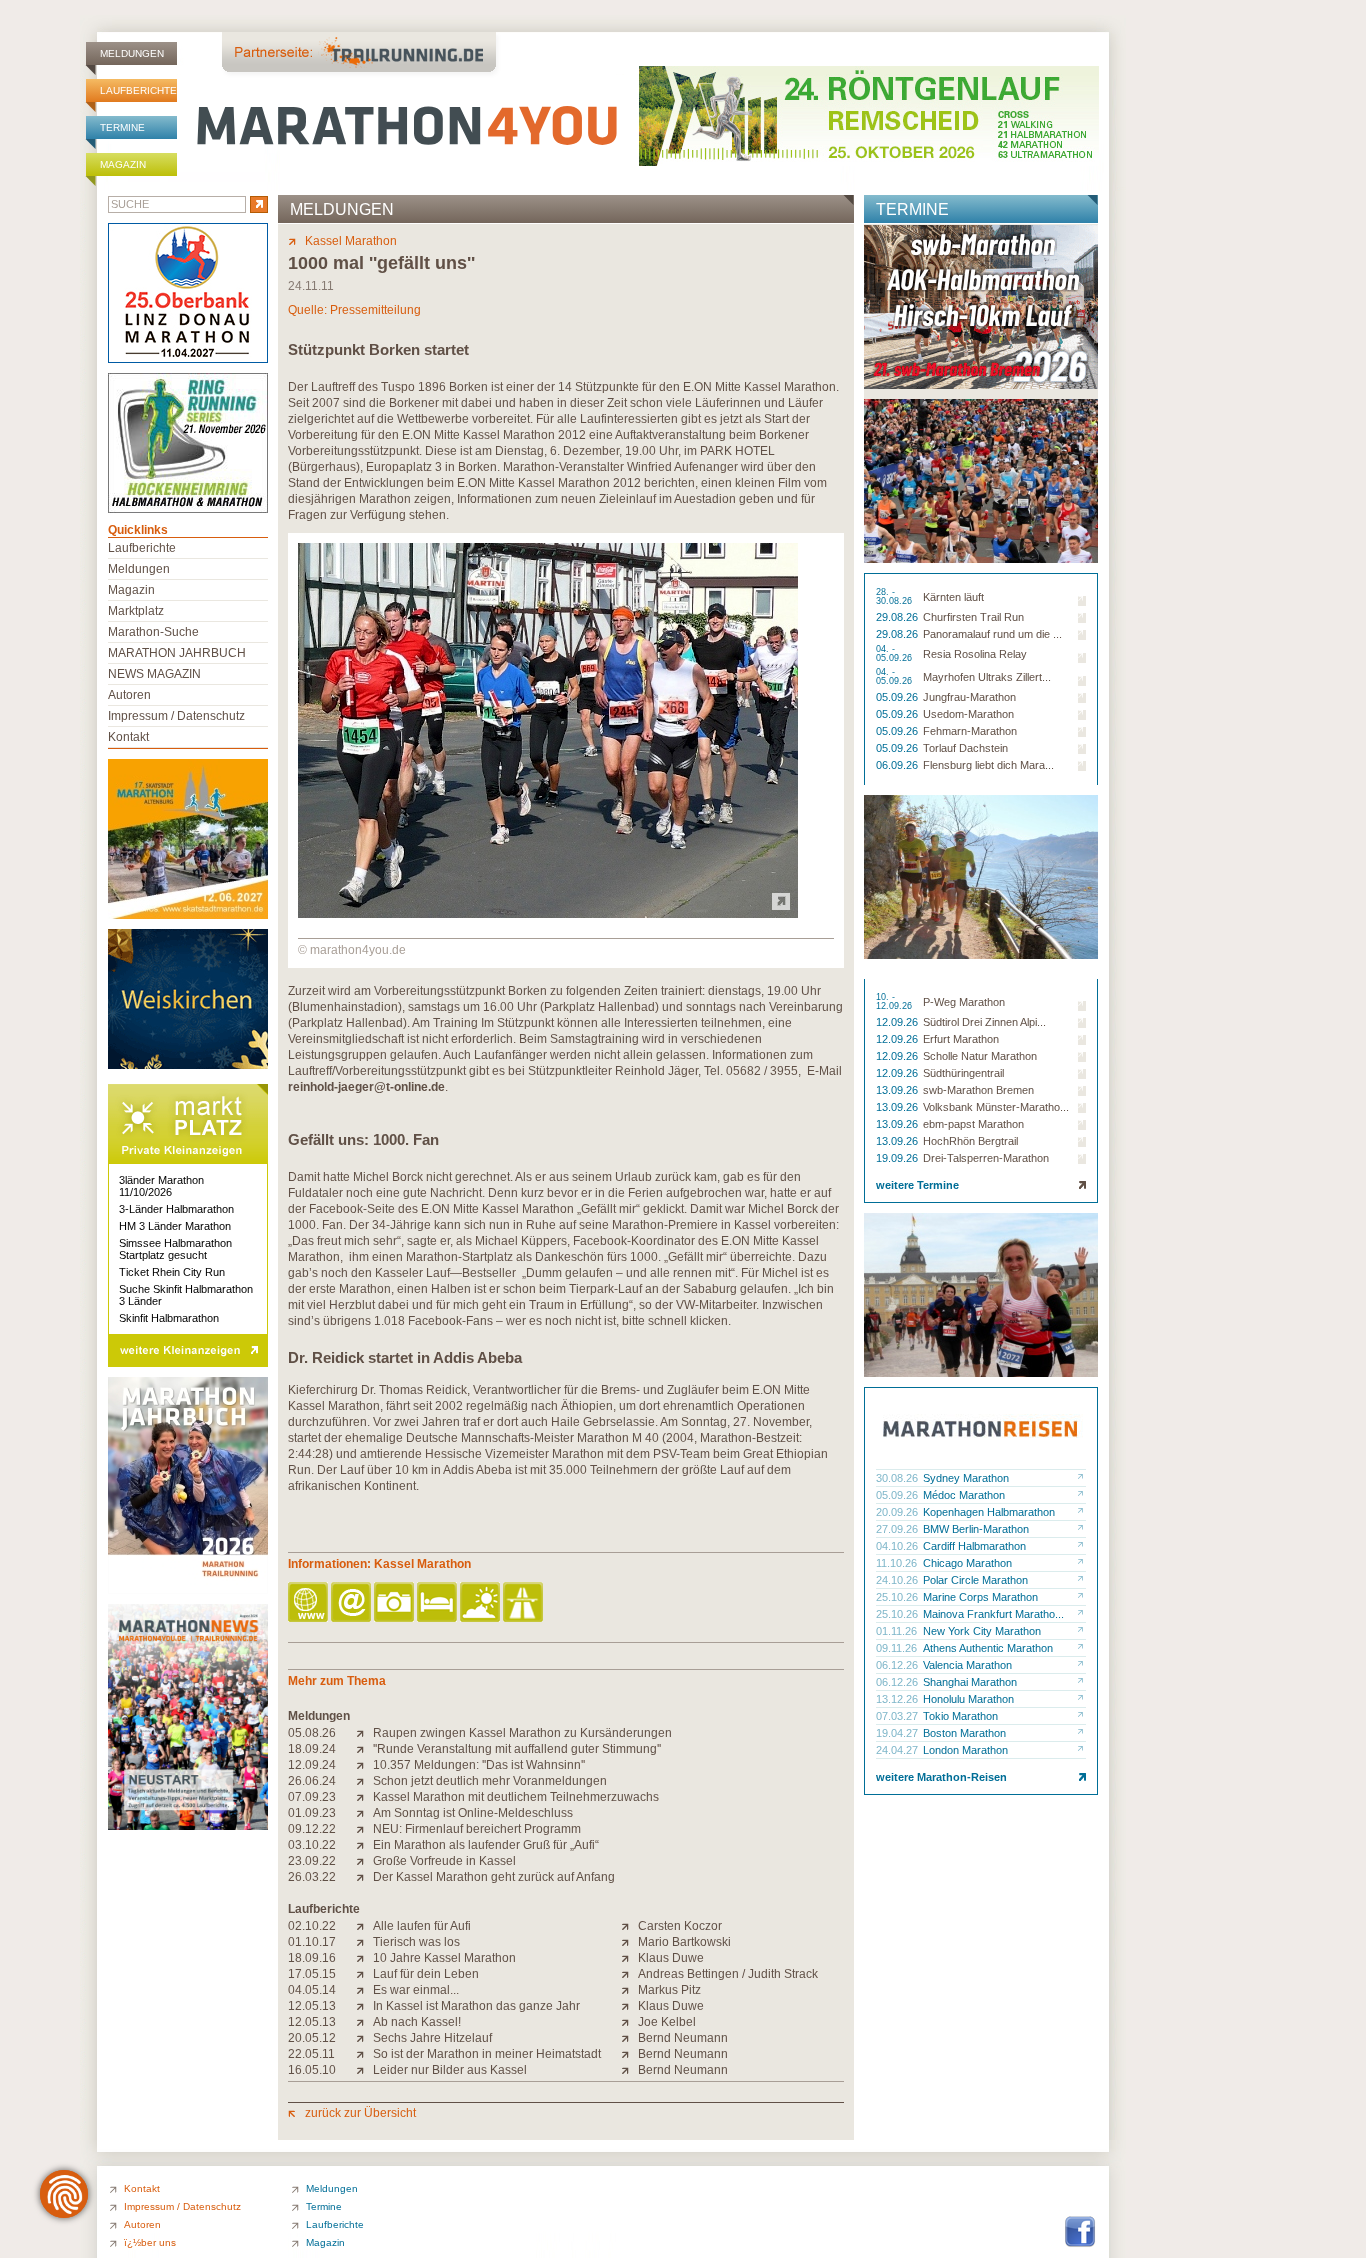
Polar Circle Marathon (975, 1580)
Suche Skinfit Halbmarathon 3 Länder (186, 1295)
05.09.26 (898, 697)
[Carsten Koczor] (629, 1926)
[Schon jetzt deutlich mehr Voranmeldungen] (364, 1781)
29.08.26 (898, 617)
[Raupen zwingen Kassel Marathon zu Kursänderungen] (364, 1733)
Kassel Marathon (351, 241)
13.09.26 (898, 1090)
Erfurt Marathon (961, 1039)
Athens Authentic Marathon (988, 1648)
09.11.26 (898, 1648)
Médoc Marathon (964, 1495)
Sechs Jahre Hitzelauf (432, 2038)
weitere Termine (917, 1185)
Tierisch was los (416, 1942)
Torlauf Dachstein (965, 748)
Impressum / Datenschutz (176, 716)
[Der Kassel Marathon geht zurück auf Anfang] (364, 1877)
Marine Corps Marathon (980, 1597)
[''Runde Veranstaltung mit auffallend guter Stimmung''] (364, 1749)
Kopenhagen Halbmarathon (989, 1512)
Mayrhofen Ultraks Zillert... (987, 677)
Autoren (129, 695)
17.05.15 (312, 1974)
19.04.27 (898, 1733)
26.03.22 (312, 1877)
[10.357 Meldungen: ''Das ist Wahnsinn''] (364, 1765)
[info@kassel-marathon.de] (352, 1603)
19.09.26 (898, 1158)
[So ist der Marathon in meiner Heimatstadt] (364, 2054)
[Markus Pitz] (629, 1990)
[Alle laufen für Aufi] (364, 1926)
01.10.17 (312, 1942)
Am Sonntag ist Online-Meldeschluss (473, 1813)
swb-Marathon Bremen (978, 1090)
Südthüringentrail (963, 1073)
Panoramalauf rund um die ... (992, 634)
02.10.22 (312, 1926)
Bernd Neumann (683, 2038)
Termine (122, 127)
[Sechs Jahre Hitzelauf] (364, 2038)
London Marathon (965, 1750)
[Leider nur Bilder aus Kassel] (364, 2070)
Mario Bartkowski (684, 1942)
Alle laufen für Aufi (422, 1926)
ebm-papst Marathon (973, 1124)
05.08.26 (312, 1733)
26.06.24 (312, 1781)
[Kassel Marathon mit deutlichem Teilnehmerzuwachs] (364, 1797)
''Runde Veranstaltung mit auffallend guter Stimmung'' (517, 1749)
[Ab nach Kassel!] (364, 2022)
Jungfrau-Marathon (969, 697)
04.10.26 (898, 1546)
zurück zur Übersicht (360, 2113)
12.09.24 (312, 1765)
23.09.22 (312, 1861)
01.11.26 (898, 1631)
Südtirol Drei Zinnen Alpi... (984, 1022)
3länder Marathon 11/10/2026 (161, 1186)
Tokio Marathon (960, 1716)
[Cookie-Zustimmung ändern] (64, 2194)
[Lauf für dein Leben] (364, 1974)
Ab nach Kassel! (417, 2022)
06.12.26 (898, 1665)
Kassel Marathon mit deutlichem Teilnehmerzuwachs (516, 1797)
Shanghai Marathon (970, 1682)
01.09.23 (312, 1813)
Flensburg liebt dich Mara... (988, 765)
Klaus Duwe (671, 1958)
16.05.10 (312, 2070)
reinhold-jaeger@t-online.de (366, 1087)
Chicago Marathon (967, 1563)
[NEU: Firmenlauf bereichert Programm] (364, 1829)
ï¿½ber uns (150, 2242)
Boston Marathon (964, 1733)
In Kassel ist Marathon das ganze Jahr (476, 2006)
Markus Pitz (669, 1990)
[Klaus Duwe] (629, 1958)
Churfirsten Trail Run (973, 617)
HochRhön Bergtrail (970, 1141)
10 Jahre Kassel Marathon (444, 1958)
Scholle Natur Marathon (980, 1056)
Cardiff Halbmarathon (974, 1546)
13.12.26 (898, 1699)
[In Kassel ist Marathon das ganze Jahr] (364, 2006)
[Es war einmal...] (364, 1990)
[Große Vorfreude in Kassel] (364, 1861)
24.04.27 (898, 1750)
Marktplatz (136, 611)
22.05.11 (311, 2054)
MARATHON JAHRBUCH (177, 653)
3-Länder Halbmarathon (176, 1209)
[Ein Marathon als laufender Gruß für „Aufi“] (364, 1845)
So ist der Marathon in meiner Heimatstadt (487, 2054)
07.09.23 (312, 1797)
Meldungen (132, 53)
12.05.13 (312, 2006)
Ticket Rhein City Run (172, 1272)
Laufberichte (138, 90)
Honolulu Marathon (968, 1699)
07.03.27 (898, 1716)
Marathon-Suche (153, 632)
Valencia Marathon (967, 1665)
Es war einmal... (416, 1990)
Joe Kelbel (667, 2022)
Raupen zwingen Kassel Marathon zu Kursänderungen (522, 1733)
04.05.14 (312, 1990)
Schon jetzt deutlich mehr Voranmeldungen (490, 1781)
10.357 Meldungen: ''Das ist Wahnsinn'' (479, 1765)
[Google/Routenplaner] (524, 1603)
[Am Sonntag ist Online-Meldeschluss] (364, 1813)
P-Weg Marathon (964, 1002)
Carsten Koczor (680, 1926)
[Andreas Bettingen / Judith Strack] (629, 1974)
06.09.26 (898, 765)
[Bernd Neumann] (629, 2038)
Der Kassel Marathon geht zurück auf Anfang (494, 1877)
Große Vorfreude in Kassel (444, 1861)
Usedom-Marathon (968, 714)
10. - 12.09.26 (895, 1002)
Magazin (123, 164)
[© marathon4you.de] (548, 914)
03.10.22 (312, 1845)
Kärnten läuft (953, 597)
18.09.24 (312, 1749)
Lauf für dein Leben (426, 1974)
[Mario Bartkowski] (629, 1942)
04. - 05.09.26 (895, 654)
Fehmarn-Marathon (970, 731)
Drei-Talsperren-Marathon (986, 1158)
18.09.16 (312, 1958)
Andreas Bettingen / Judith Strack (728, 1974)
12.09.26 (898, 1022)
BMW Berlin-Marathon (976, 1529)
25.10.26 (898, 1597)
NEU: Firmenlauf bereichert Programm (477, 1829)
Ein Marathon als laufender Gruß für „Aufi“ (486, 1845)
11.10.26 (898, 1563)
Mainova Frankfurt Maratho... (993, 1614)
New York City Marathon (982, 1631)
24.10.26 (898, 1580)
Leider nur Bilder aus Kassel (450, 2070)
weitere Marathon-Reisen (941, 1777)
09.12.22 (312, 1829)
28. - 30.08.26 (895, 597)
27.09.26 (898, 1529)
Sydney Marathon (966, 1478)
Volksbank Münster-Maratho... (996, 1107)
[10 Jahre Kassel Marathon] (364, 1958)
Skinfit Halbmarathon (169, 1318)
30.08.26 (898, 1478)
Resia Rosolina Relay (975, 654)
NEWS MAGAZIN (154, 674)
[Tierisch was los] (364, 1942)
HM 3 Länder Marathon (175, 1226)
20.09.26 (898, 1512)
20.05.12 (312, 2038)
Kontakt (128, 737)
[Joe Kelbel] (629, 2022)
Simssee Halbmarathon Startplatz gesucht (175, 1249)
